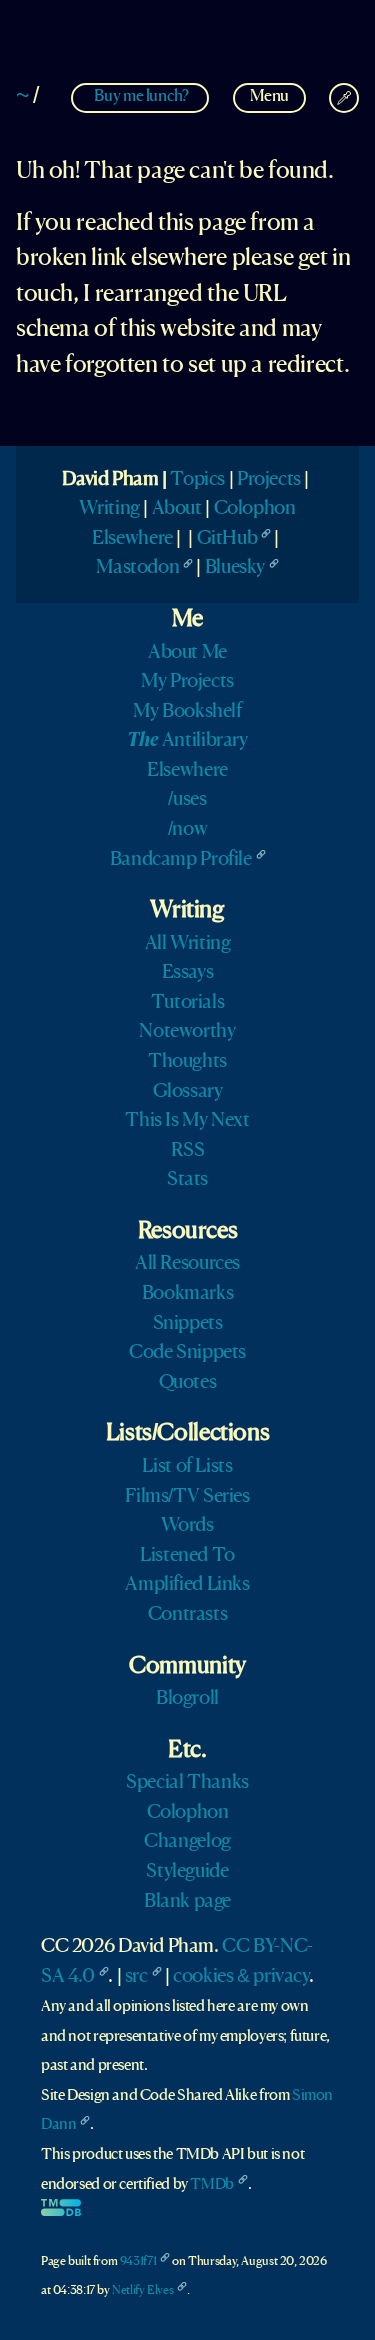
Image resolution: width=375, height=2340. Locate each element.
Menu (269, 96)
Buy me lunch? (141, 96)
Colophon (255, 509)
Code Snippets (187, 1353)
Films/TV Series (187, 1497)
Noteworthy (187, 1032)
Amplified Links (187, 1585)
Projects (269, 480)
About (177, 509)
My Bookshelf (187, 712)
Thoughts (187, 1062)
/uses (187, 800)
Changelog (187, 1842)
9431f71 (138, 2261)
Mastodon (137, 568)
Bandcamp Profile (181, 860)
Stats (187, 1180)
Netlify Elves (142, 2290)
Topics (197, 480)
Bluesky (235, 568)
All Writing (188, 944)
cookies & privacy (240, 1977)
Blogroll (187, 1699)
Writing (109, 509)
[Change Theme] (344, 98)
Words (187, 1526)
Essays (188, 973)
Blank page (187, 1902)
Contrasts (188, 1615)
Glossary (188, 1092)
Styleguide (187, 1872)
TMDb (211, 2185)
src (136, 1977)
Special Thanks (187, 1783)
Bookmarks (188, 1294)
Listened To (187, 1556)
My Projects (187, 682)
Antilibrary (187, 741)
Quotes (188, 1383)
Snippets (188, 1324)
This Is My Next (187, 1121)
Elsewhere (132, 539)
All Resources (187, 1264)
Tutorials (188, 1003)
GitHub (227, 539)
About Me (187, 653)
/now (187, 830)
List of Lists (187, 1467)
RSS (188, 1151)
